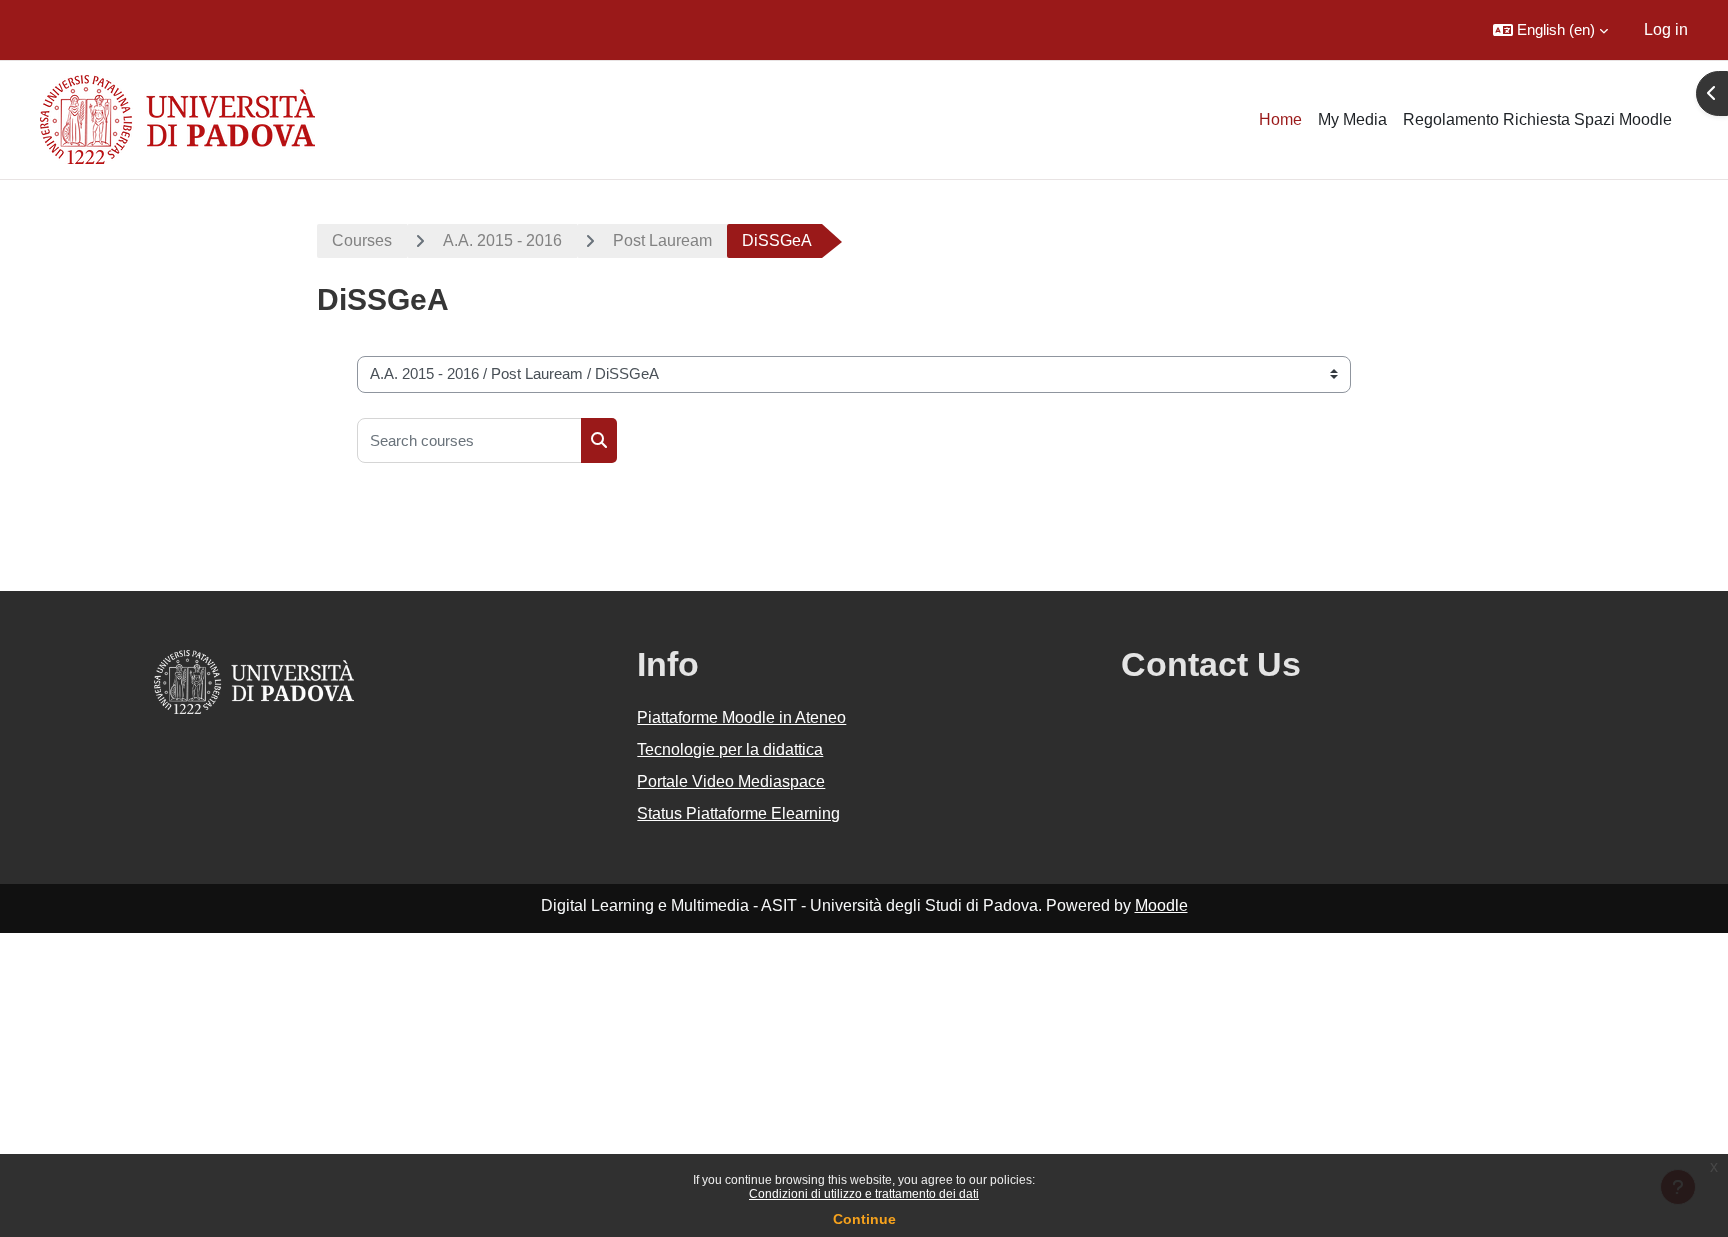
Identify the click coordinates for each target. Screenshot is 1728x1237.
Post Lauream (662, 240)
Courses (362, 240)
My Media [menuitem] (1352, 119)
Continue (864, 1219)
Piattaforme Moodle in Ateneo (741, 717)
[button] (1550, 30)
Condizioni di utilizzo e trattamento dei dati (864, 1194)
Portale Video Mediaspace (731, 781)
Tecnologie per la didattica (730, 749)
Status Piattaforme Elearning (738, 813)
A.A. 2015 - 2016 (502, 240)
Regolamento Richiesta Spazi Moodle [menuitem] (1537, 119)
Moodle (1161, 905)
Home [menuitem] (1280, 119)
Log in (1666, 29)
